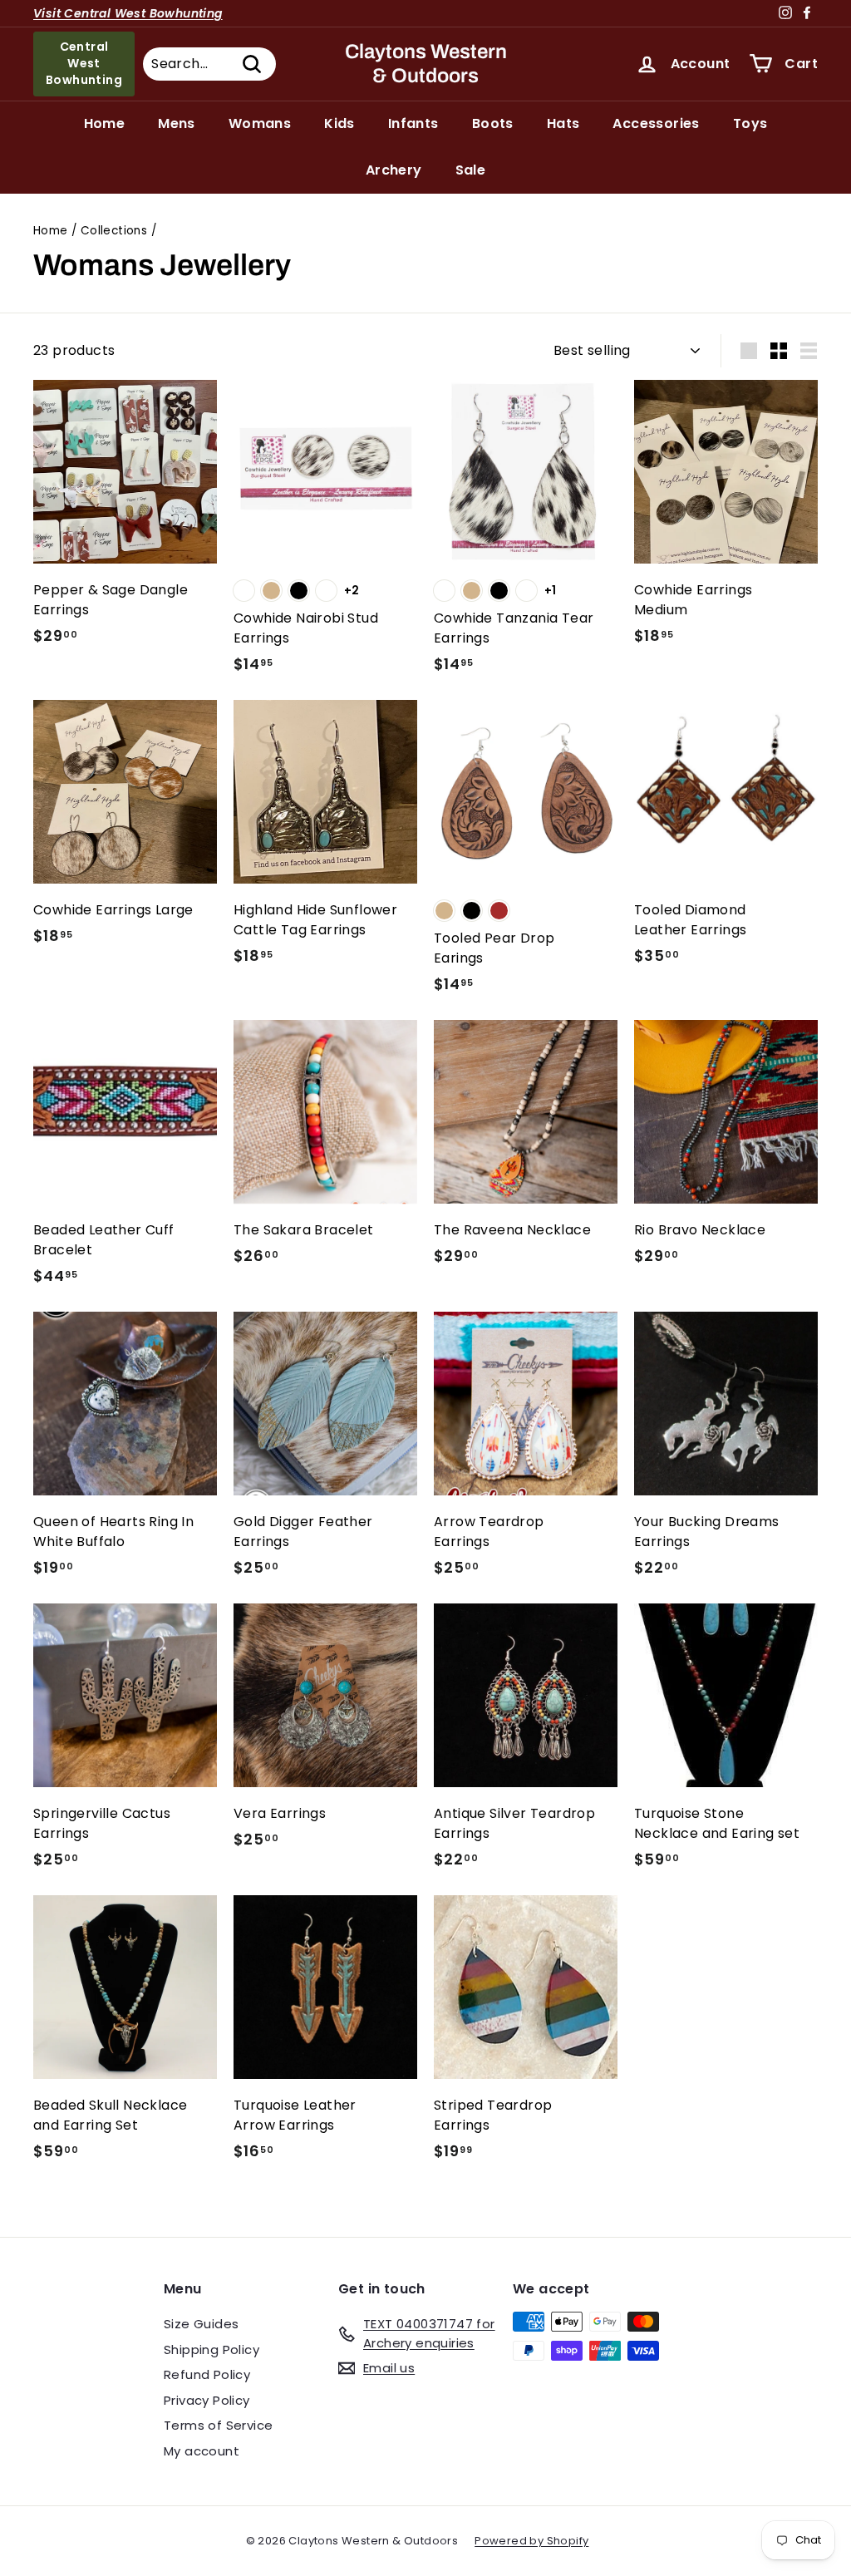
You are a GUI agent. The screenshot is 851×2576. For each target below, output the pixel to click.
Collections (114, 231)
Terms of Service (218, 2425)
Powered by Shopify (531, 2541)
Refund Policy (207, 2374)
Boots (493, 123)
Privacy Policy (207, 2400)
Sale (471, 170)
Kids (339, 123)
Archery (394, 170)
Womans (260, 123)
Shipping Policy (212, 2349)
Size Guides (201, 2324)
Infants (413, 123)
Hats (563, 123)
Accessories (656, 123)
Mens (177, 123)
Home (105, 123)
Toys (750, 123)
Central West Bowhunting (84, 63)
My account (202, 2451)
